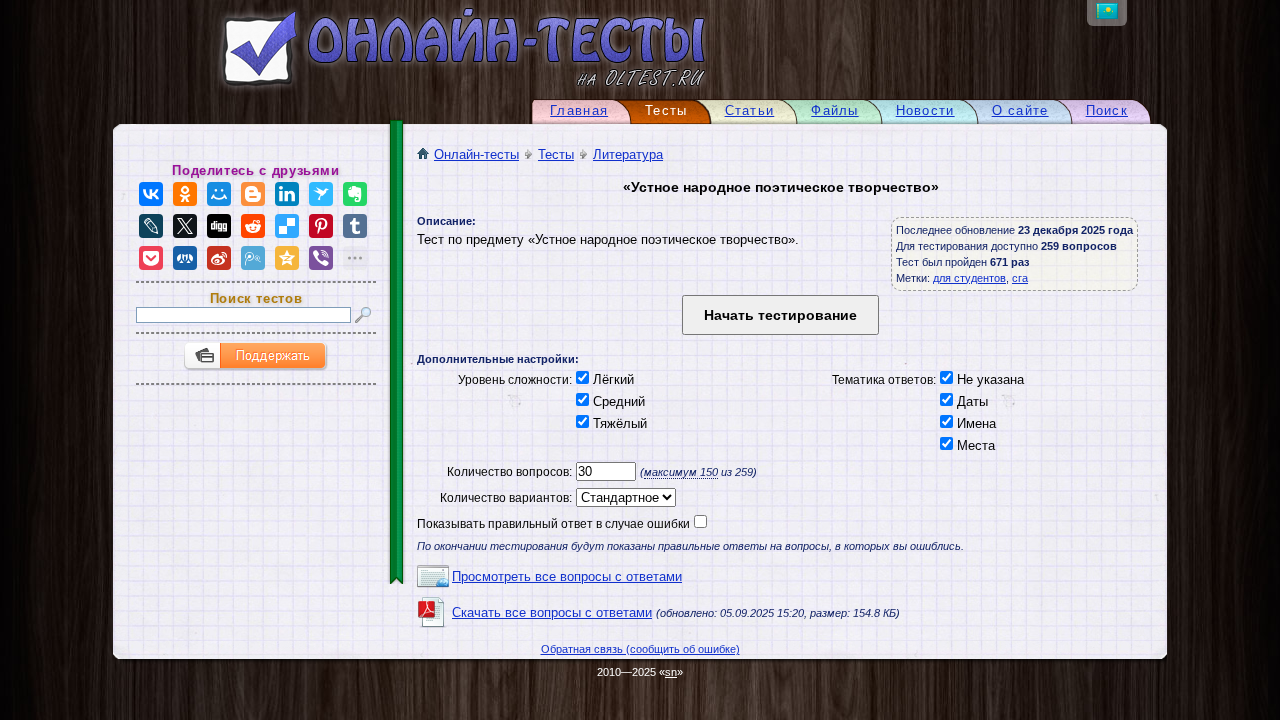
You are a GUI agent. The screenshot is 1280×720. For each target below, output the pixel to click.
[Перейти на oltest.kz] (1107, 14)
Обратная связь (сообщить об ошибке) (640, 649)
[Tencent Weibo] (253, 258)
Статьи (750, 110)
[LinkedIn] (287, 194)
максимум (681, 472)
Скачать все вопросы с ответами (552, 612)
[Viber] (321, 258)
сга (1020, 278)
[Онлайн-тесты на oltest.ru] (428, 90)
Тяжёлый (618, 423)
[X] (185, 226)
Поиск (1107, 110)
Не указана (988, 379)
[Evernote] (355, 194)
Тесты (556, 154)
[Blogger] (253, 194)
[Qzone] (287, 258)
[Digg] (219, 226)
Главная (579, 110)
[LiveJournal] (151, 226)
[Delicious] (287, 226)
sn (671, 672)
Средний (617, 401)
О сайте (1020, 110)
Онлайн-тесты (476, 154)
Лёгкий (611, 379)
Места (974, 445)
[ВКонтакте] (151, 194)
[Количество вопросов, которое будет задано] (604, 471)
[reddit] (253, 226)
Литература (628, 154)
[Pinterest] (321, 226)
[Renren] (185, 258)
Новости (925, 110)
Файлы (834, 110)
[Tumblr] (355, 226)
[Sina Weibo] (219, 258)
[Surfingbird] (321, 194)
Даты (970, 401)
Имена (974, 423)
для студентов (969, 278)
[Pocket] (151, 258)
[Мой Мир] (219, 194)
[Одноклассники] (185, 194)
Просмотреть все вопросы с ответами (567, 576)
